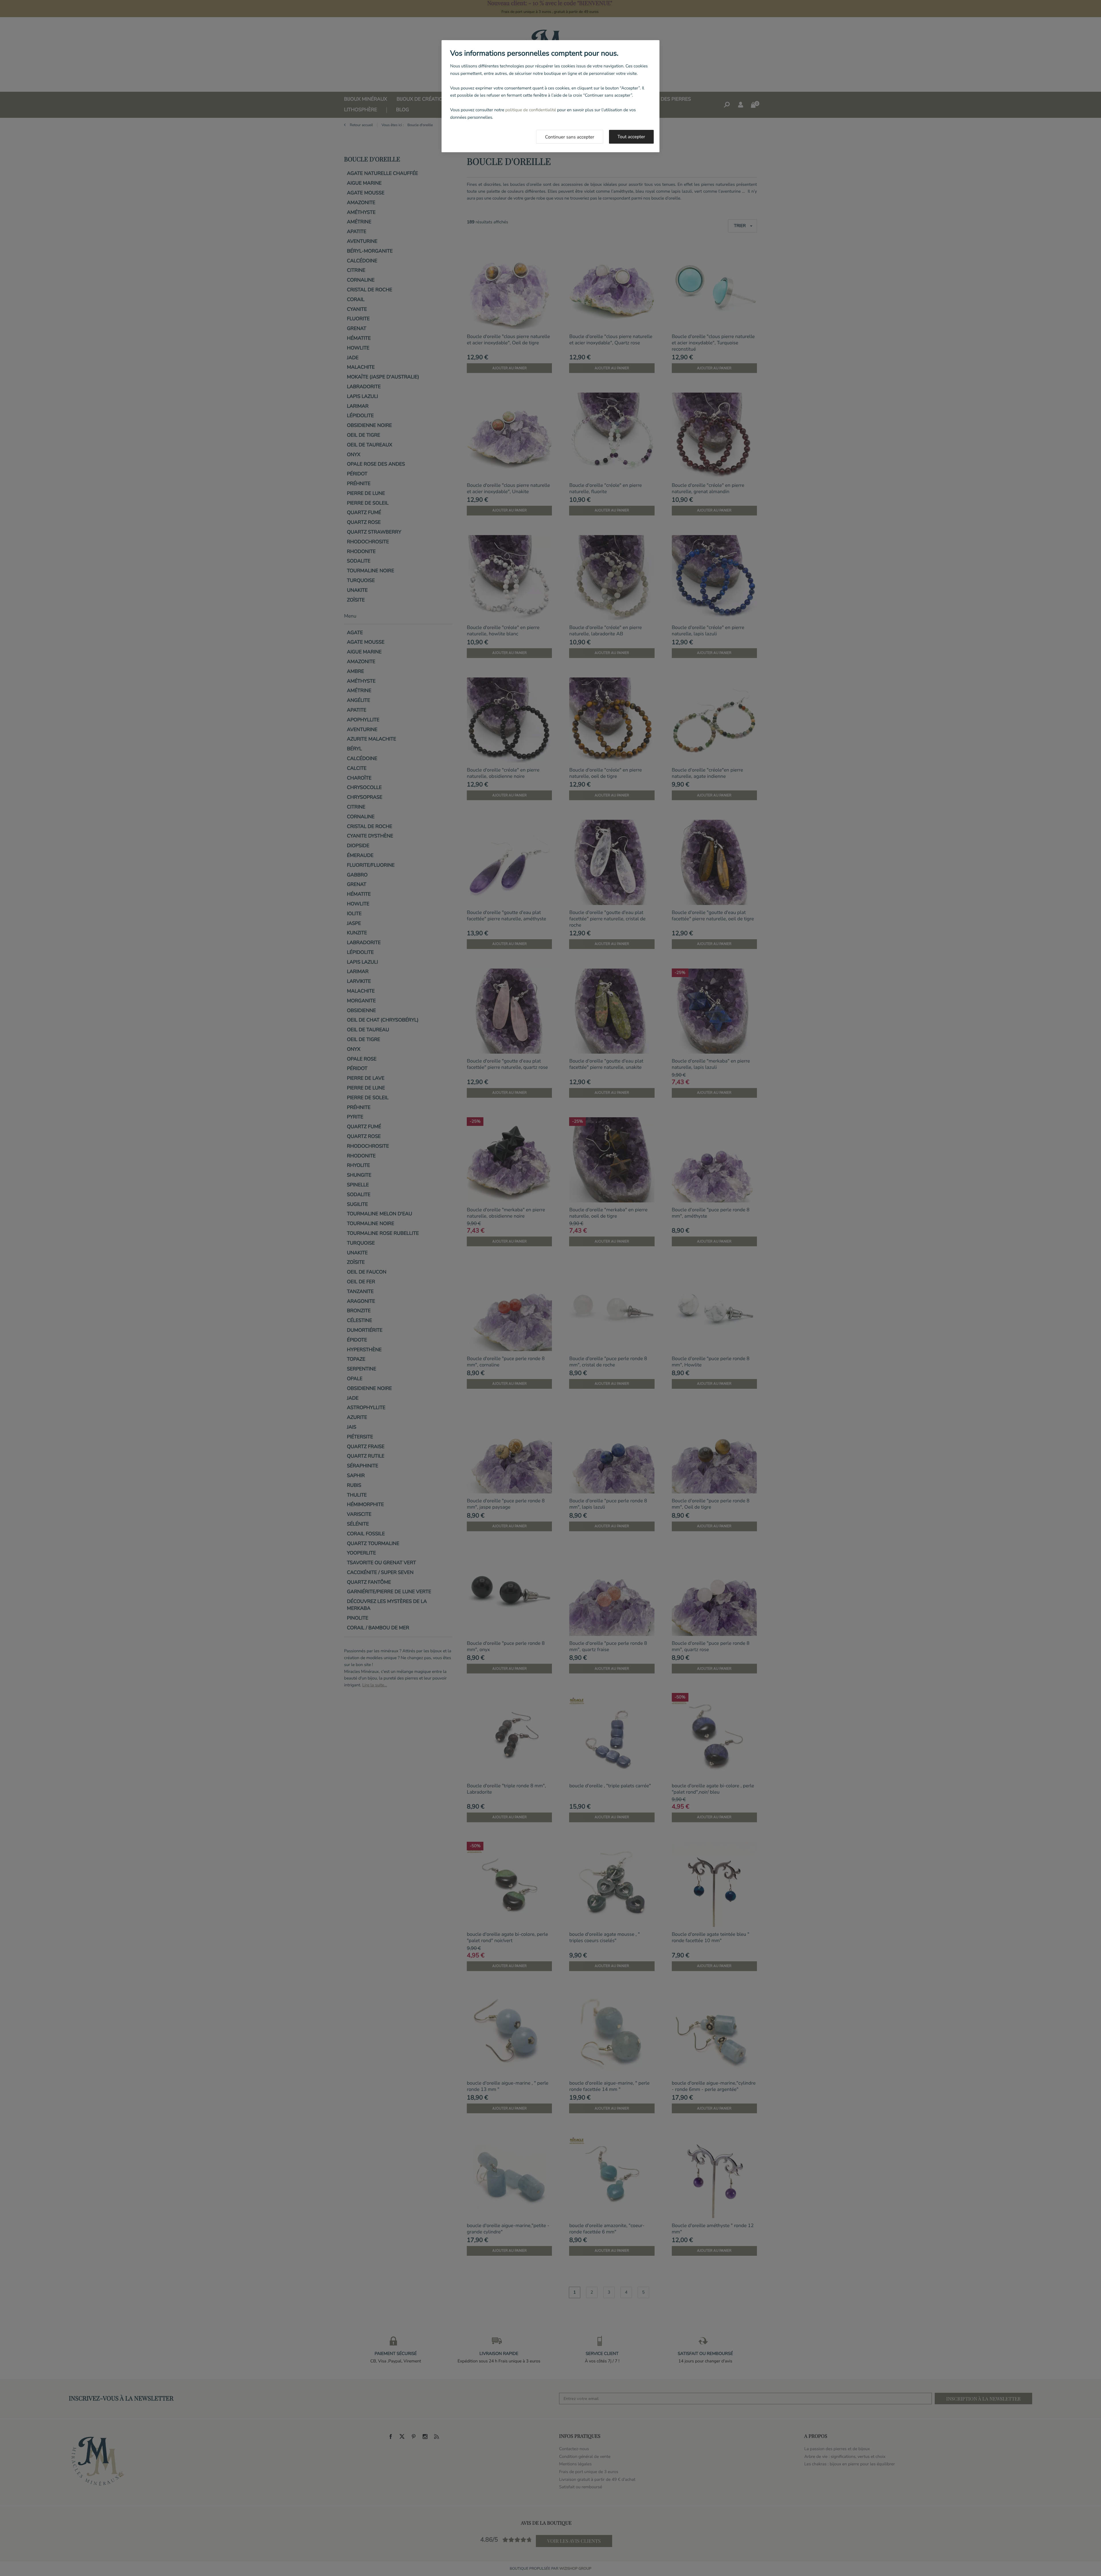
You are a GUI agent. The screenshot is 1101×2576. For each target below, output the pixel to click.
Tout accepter (631, 137)
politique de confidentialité (531, 110)
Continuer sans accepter (570, 137)
